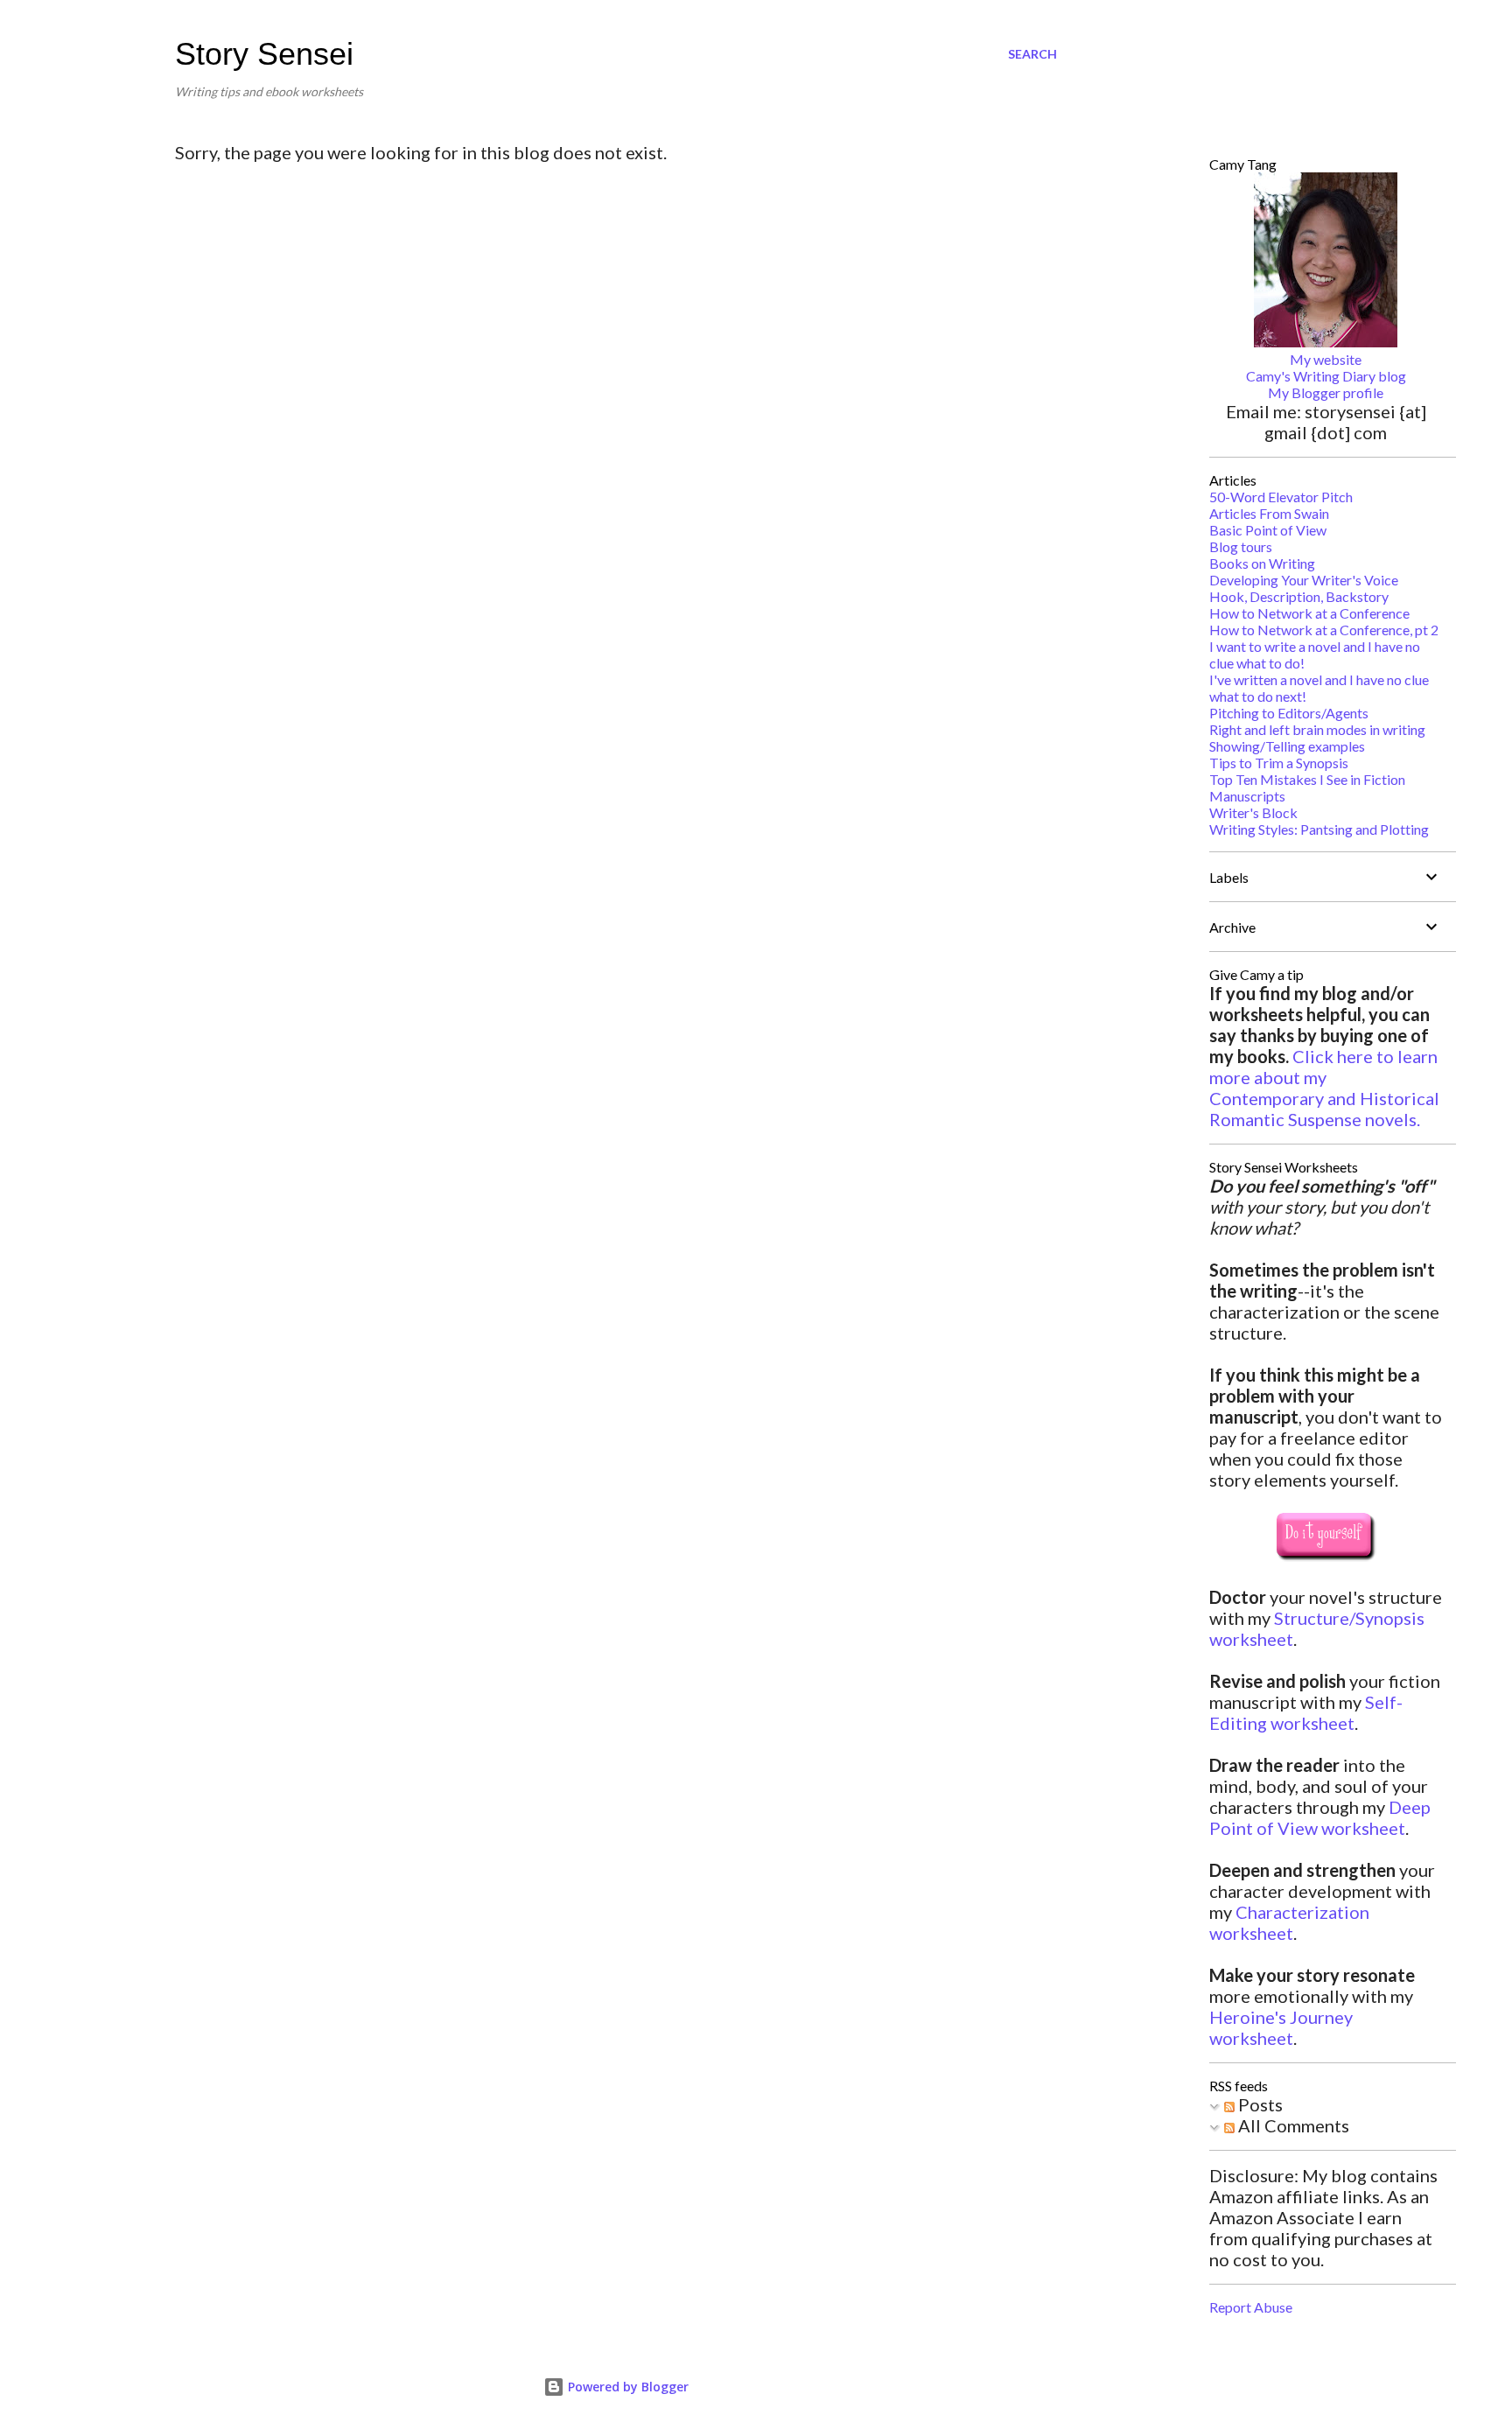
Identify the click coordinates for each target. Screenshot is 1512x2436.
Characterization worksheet (1289, 1922)
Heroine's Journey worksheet (1281, 2027)
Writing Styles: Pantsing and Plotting (1319, 829)
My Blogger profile (1326, 392)
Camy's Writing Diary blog (1326, 376)
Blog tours (1241, 546)
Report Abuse (1251, 2307)
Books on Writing (1262, 563)
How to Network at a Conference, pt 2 (1324, 630)
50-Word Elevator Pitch (1281, 497)
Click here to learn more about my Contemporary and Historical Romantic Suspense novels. (1324, 1088)
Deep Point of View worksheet (1320, 1817)
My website (1326, 359)
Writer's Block (1253, 812)
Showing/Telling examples (1287, 746)
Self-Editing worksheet (1306, 1712)
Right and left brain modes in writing (1317, 729)
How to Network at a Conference (1309, 613)
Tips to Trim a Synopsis (1279, 763)
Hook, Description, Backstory (1299, 596)
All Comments (1292, 2125)
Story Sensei (264, 54)
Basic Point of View (1268, 530)
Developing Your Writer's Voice (1304, 580)
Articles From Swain (1269, 513)
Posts (1259, 2104)
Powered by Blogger (626, 2387)
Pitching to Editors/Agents (1289, 713)
